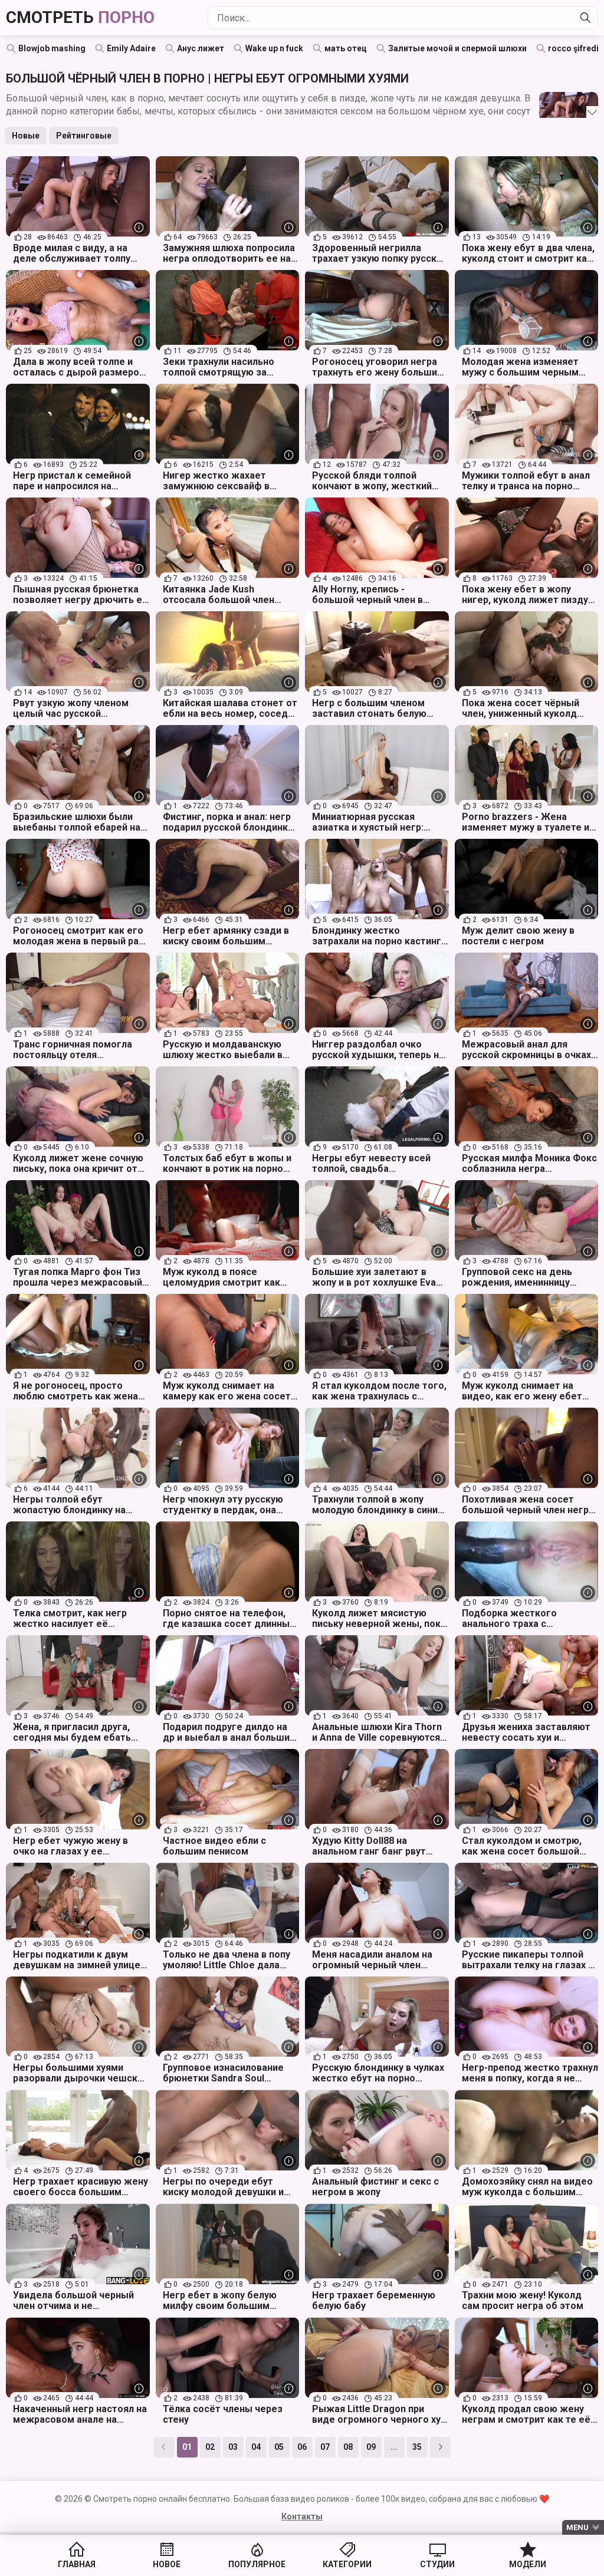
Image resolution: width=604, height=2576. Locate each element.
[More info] (139, 227)
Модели (528, 2564)
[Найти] (586, 18)
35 (417, 2447)
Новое (167, 2564)
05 (279, 2447)
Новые (26, 136)
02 (210, 2447)
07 (325, 2447)
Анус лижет (201, 48)
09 (371, 2447)
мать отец (346, 48)
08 (348, 2447)
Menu (577, 2527)
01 (187, 2447)
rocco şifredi (573, 48)
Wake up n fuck (274, 48)
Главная (77, 2564)
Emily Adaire (131, 48)
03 (233, 2447)
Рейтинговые (84, 136)
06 (302, 2447)
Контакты (302, 2516)
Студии (437, 2564)
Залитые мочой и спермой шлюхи (457, 48)
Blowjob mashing (52, 48)
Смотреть (80, 17)
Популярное (257, 2564)
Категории (347, 2564)
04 (256, 2447)
